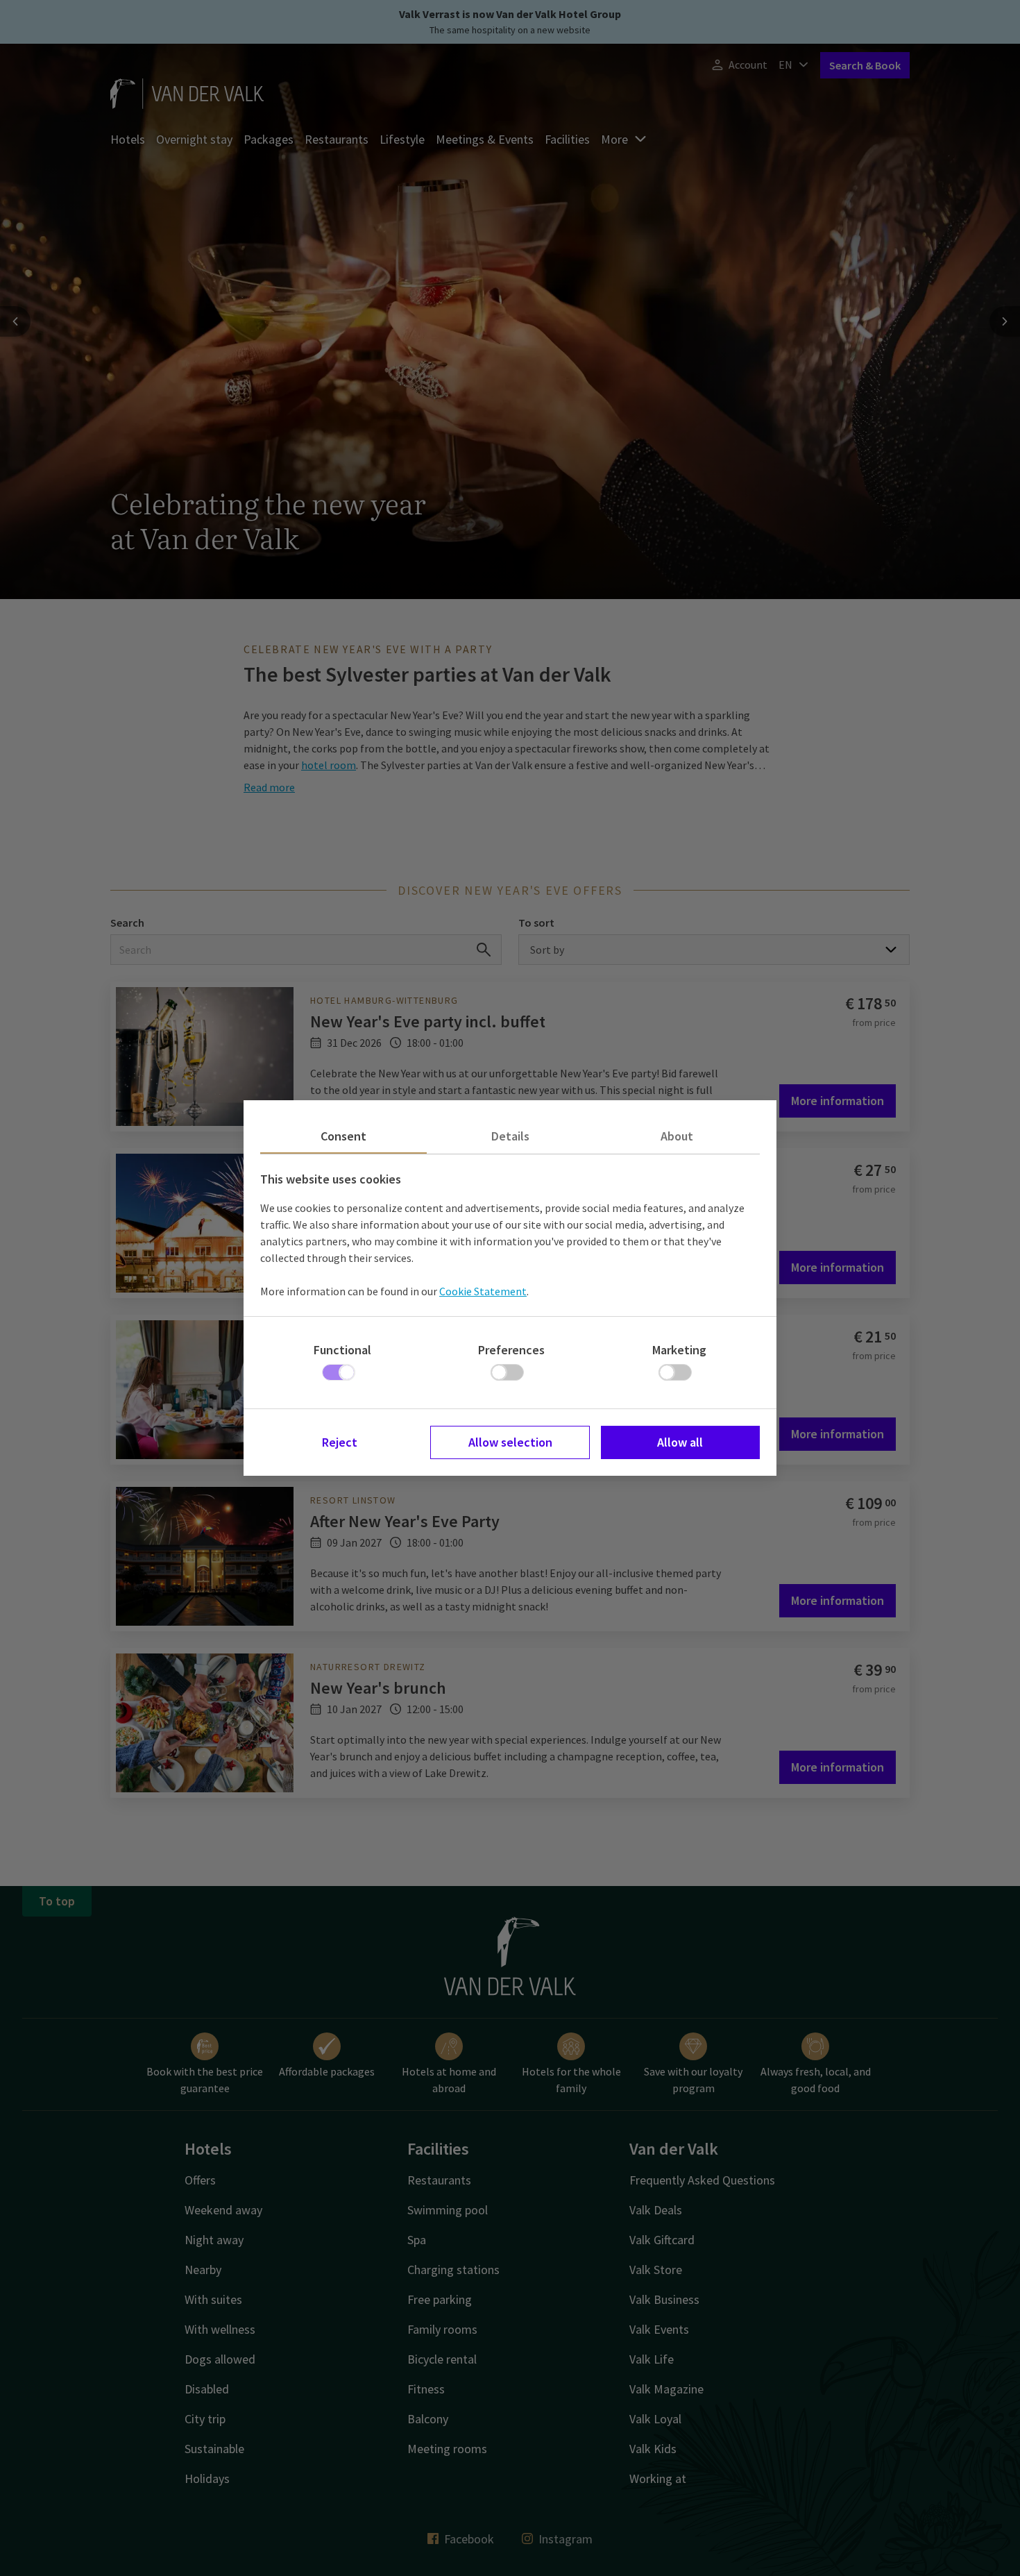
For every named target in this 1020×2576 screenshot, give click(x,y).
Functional (342, 1350)
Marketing (679, 1350)
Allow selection (510, 1442)
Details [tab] (510, 1136)
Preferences (511, 1350)
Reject (340, 1442)
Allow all (680, 1442)
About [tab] (677, 1136)
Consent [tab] (343, 1136)
